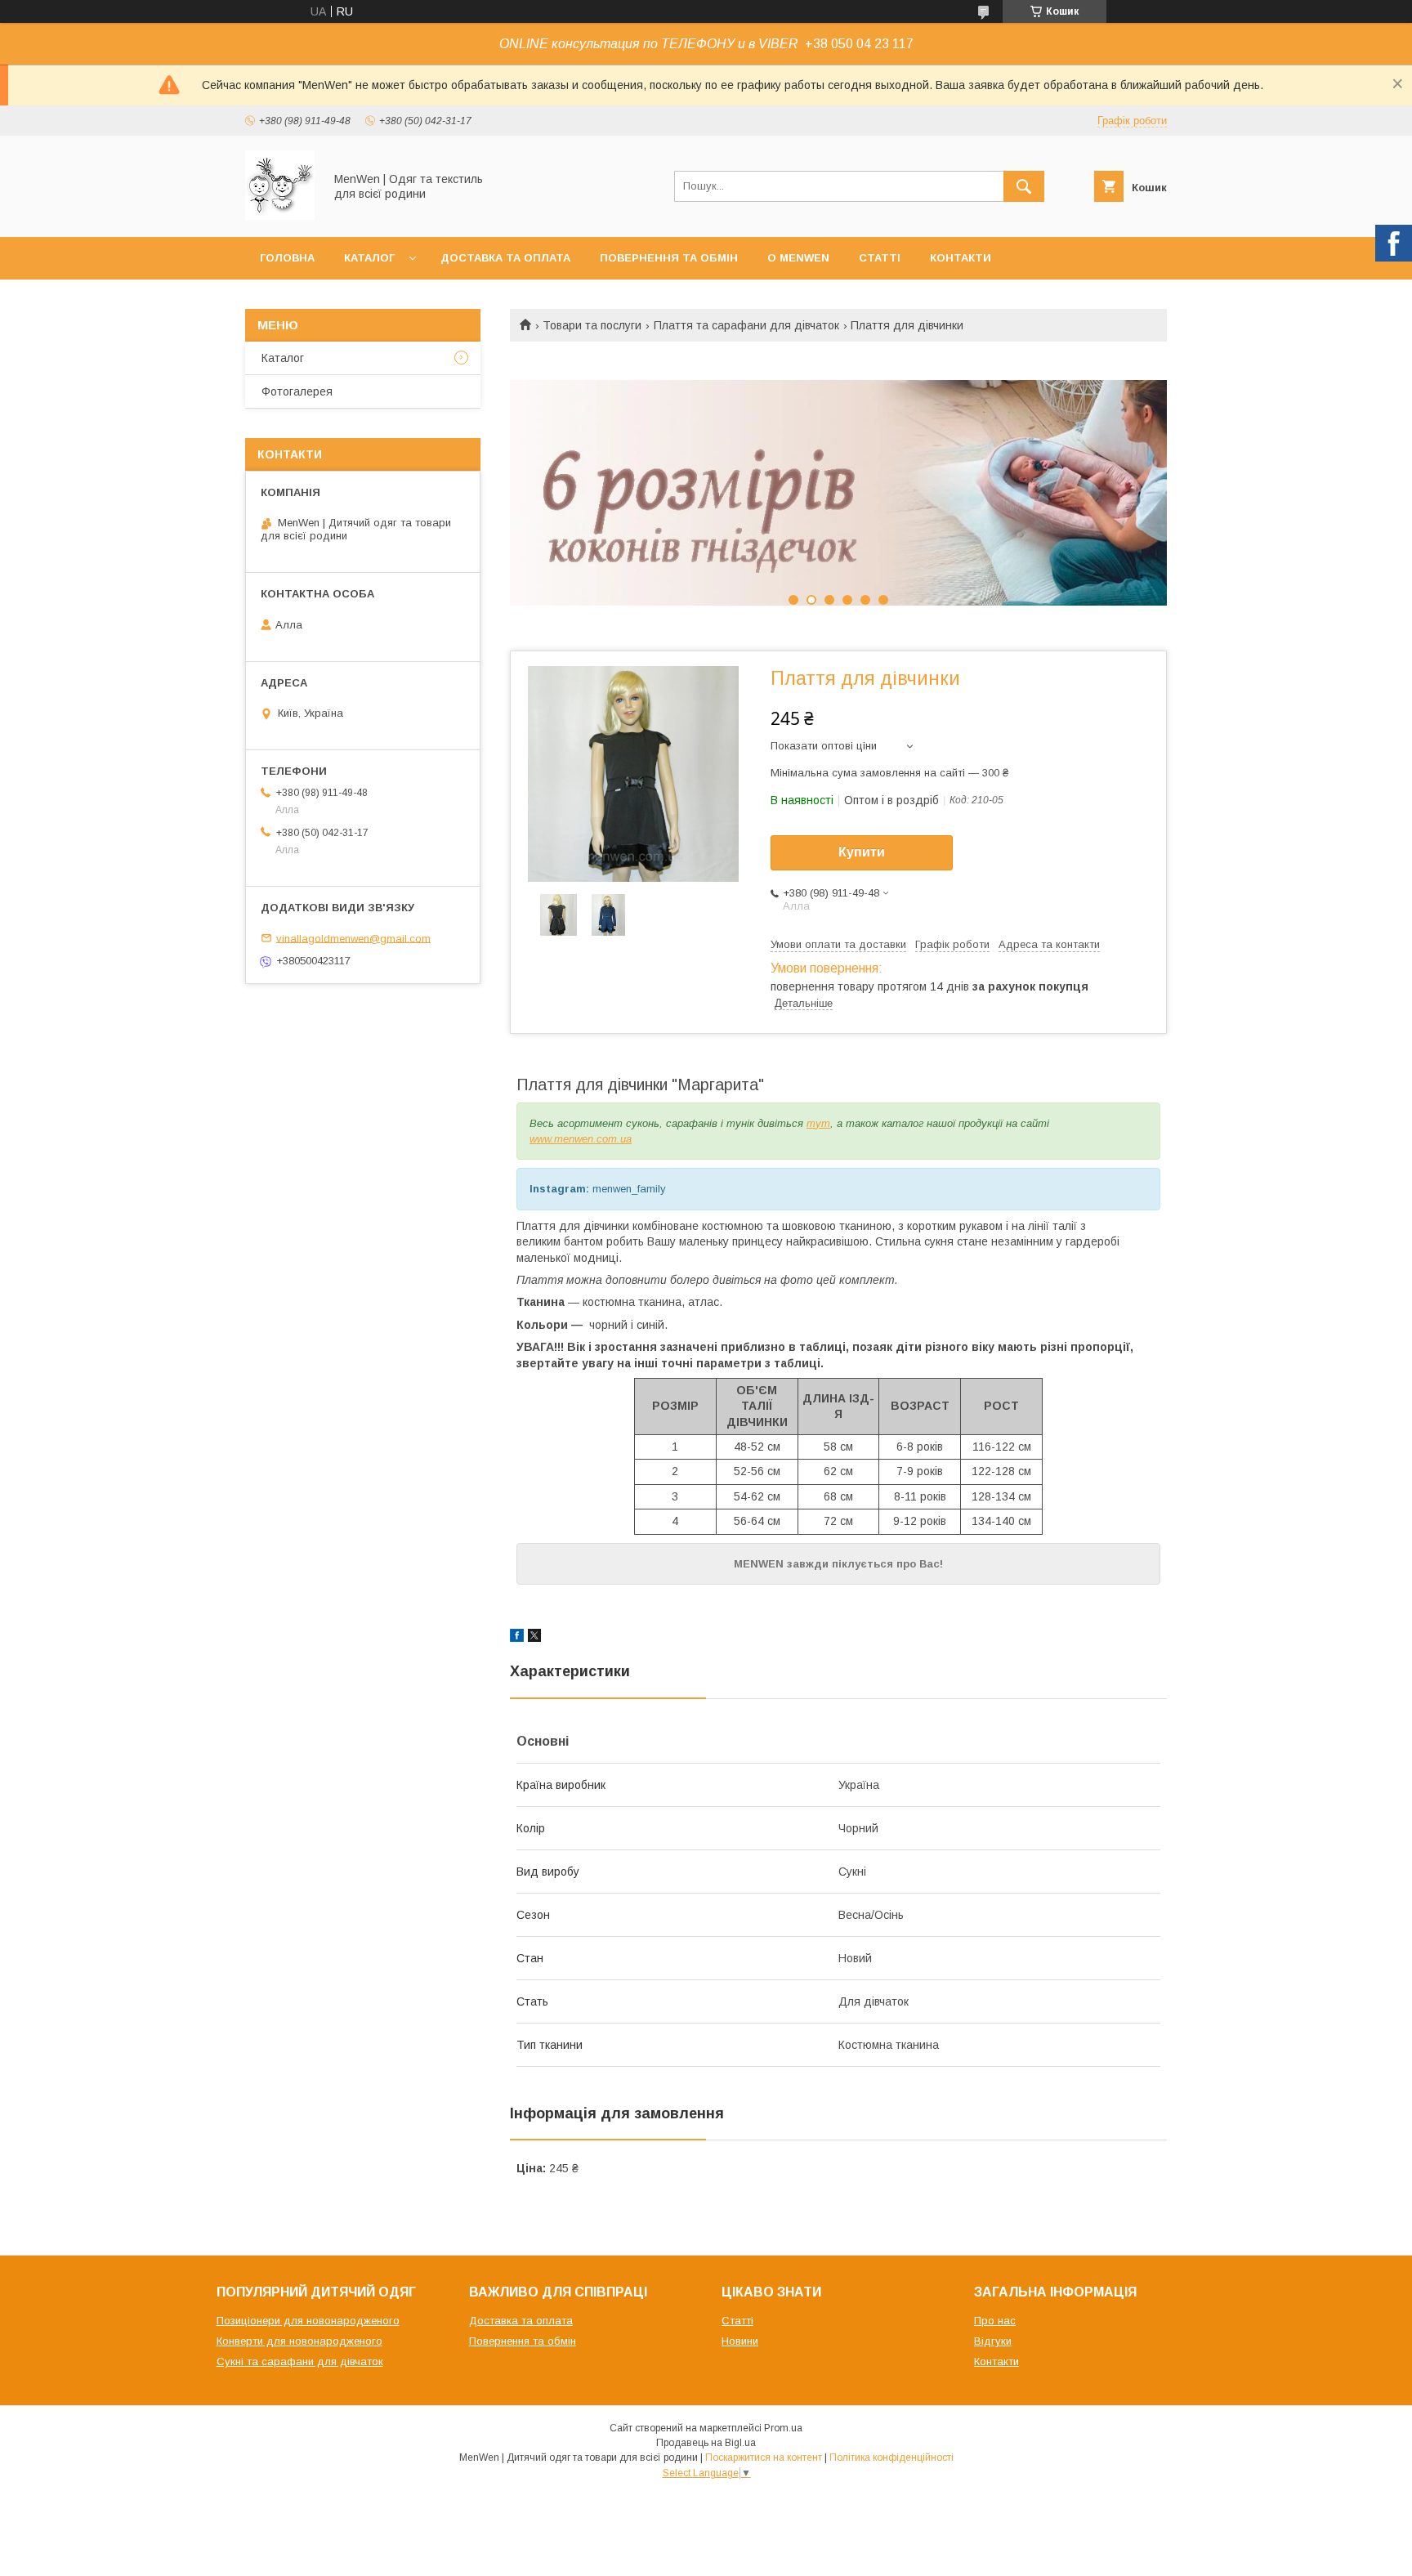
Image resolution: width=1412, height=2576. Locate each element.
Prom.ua (783, 2428)
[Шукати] (1024, 186)
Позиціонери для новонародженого (308, 2321)
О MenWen (798, 258)
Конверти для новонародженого (299, 2341)
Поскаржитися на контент (764, 2457)
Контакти (961, 258)
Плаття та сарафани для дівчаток (746, 325)
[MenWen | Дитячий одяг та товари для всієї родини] (280, 216)
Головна (287, 258)
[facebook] (517, 1638)
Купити (862, 852)
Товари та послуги (592, 325)
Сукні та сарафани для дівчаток (300, 2361)
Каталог (369, 258)
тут (818, 1123)
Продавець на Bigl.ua (706, 2443)
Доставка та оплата (505, 258)
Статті (880, 258)
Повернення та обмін (669, 258)
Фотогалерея (297, 391)
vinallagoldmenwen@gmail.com (353, 938)
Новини (740, 2341)
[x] (534, 1638)
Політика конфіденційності (891, 2457)
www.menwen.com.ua (581, 1139)
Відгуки (993, 2341)
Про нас (995, 2321)
